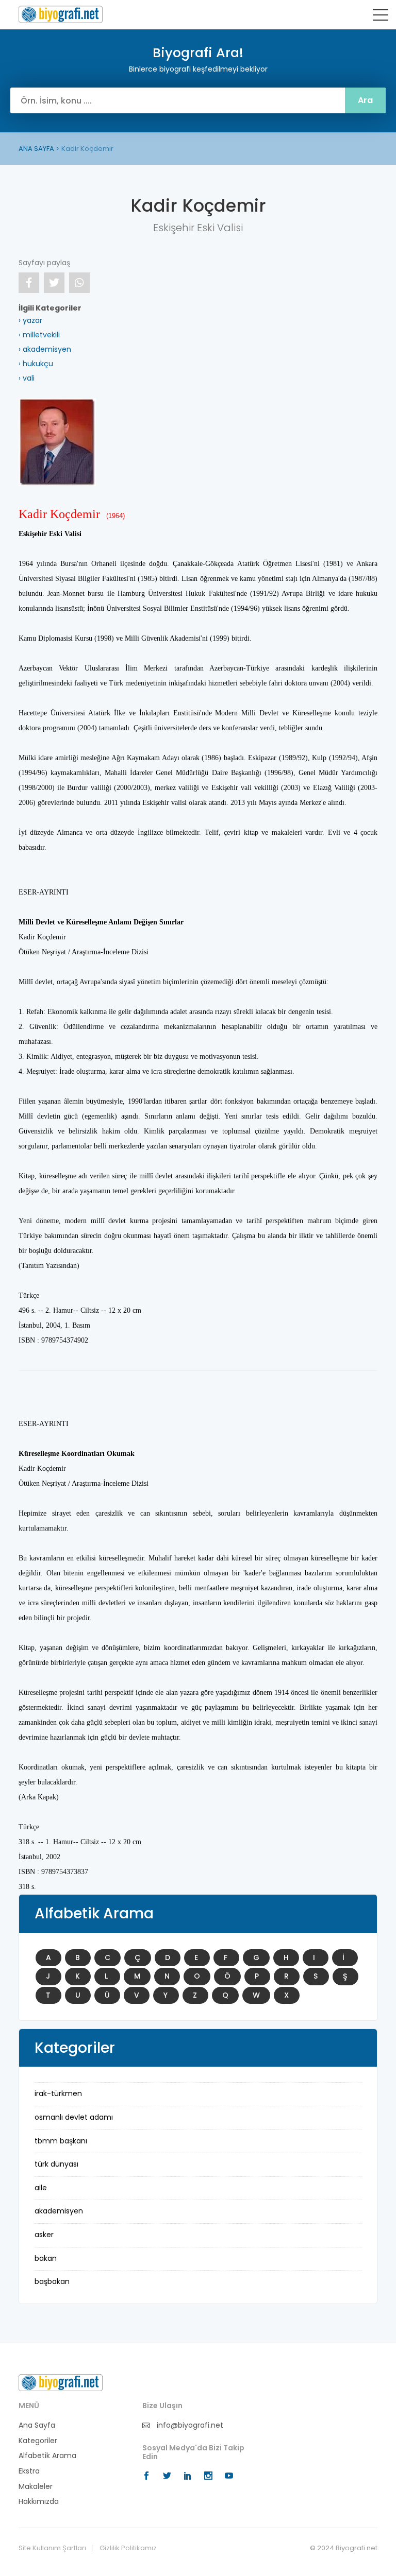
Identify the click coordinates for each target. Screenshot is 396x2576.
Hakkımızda (39, 2502)
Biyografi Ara (61, 14)
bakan (46, 2258)
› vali (27, 378)
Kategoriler (38, 2441)
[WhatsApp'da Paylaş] (79, 283)
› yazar (30, 320)
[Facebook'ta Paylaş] (29, 283)
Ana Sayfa (37, 2425)
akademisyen (59, 2211)
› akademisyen (45, 349)
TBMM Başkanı (61, 2141)
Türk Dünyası (56, 2164)
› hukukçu (36, 364)
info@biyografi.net (189, 2425)
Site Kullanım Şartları (52, 2548)
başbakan (52, 2281)
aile (41, 2188)
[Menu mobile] (381, 17)
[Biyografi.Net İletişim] (61, 2382)
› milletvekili (39, 335)
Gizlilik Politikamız (128, 2548)
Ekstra (29, 2471)
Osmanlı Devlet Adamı (74, 2117)
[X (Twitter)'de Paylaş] (54, 283)
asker (44, 2235)
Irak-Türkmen (58, 2093)
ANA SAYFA (36, 149)
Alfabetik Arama (47, 2456)
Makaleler (36, 2487)
